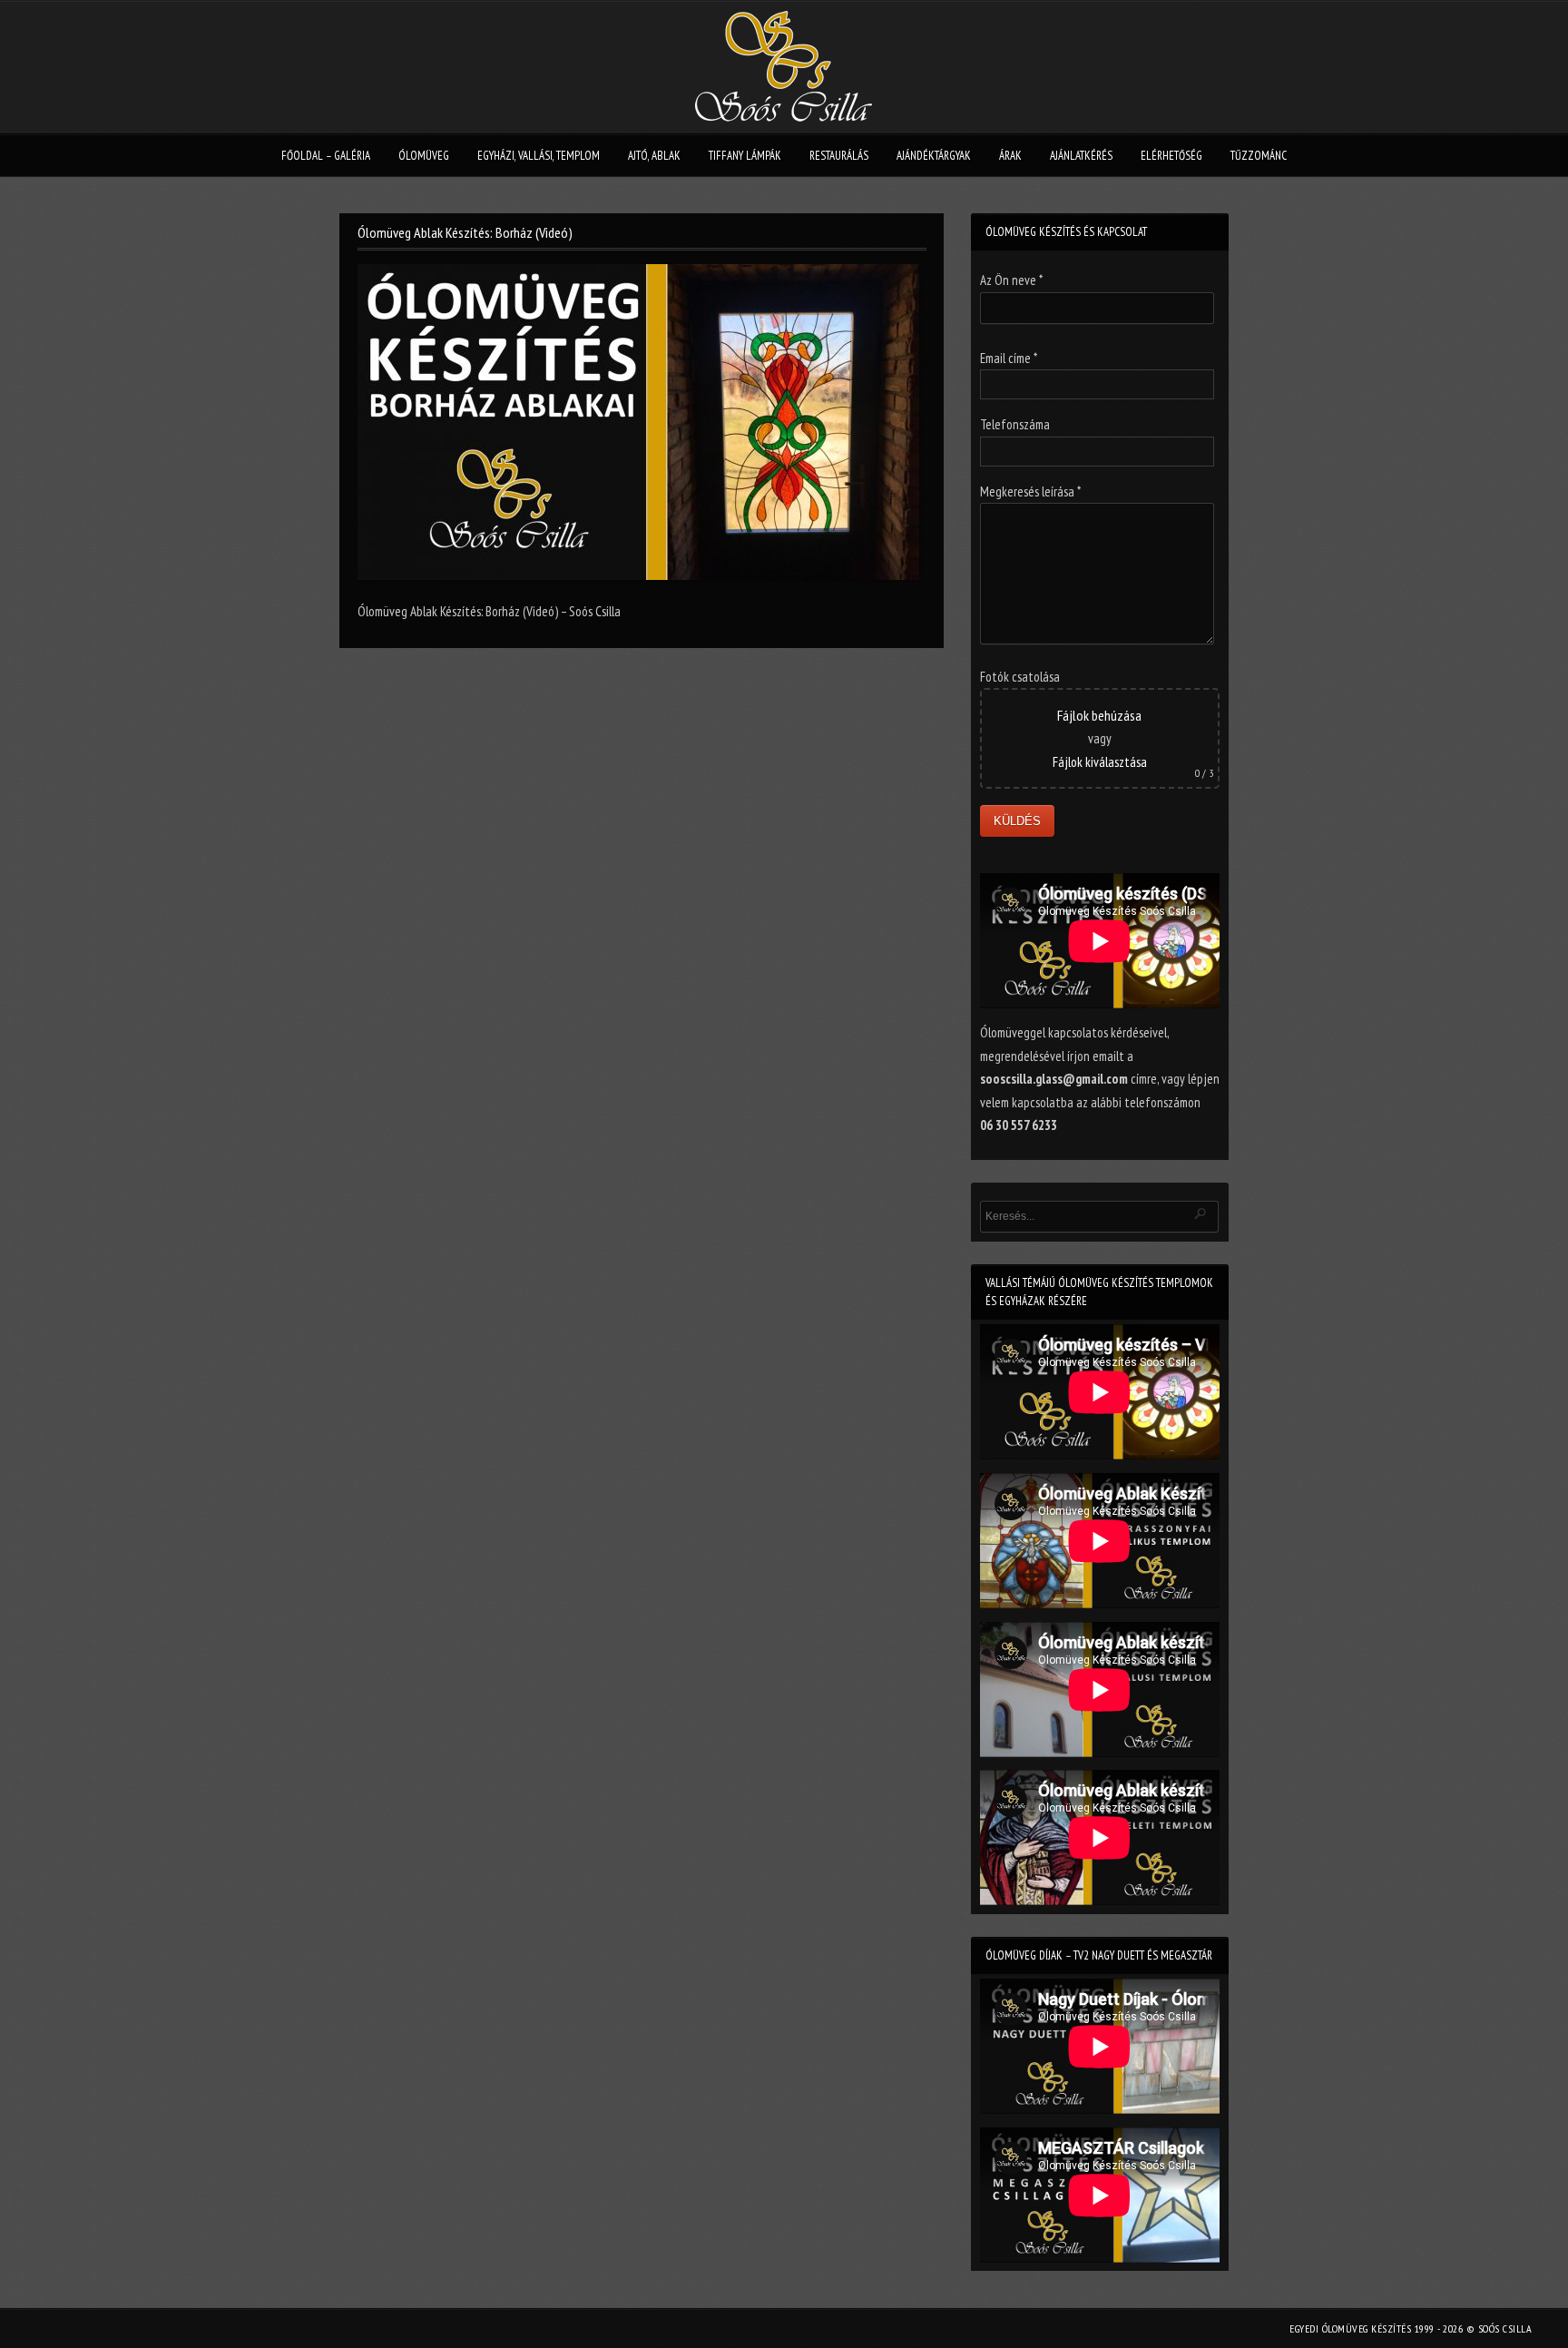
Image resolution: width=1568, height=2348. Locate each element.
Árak (1010, 156)
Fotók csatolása (1020, 677)
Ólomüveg (424, 156)
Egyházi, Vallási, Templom (539, 156)
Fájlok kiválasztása (1100, 762)
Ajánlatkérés (1081, 156)
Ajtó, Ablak (654, 156)
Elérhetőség (1171, 156)
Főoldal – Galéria (326, 156)
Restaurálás (839, 156)
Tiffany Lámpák (745, 156)
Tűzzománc (1259, 156)
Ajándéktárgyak (934, 156)
